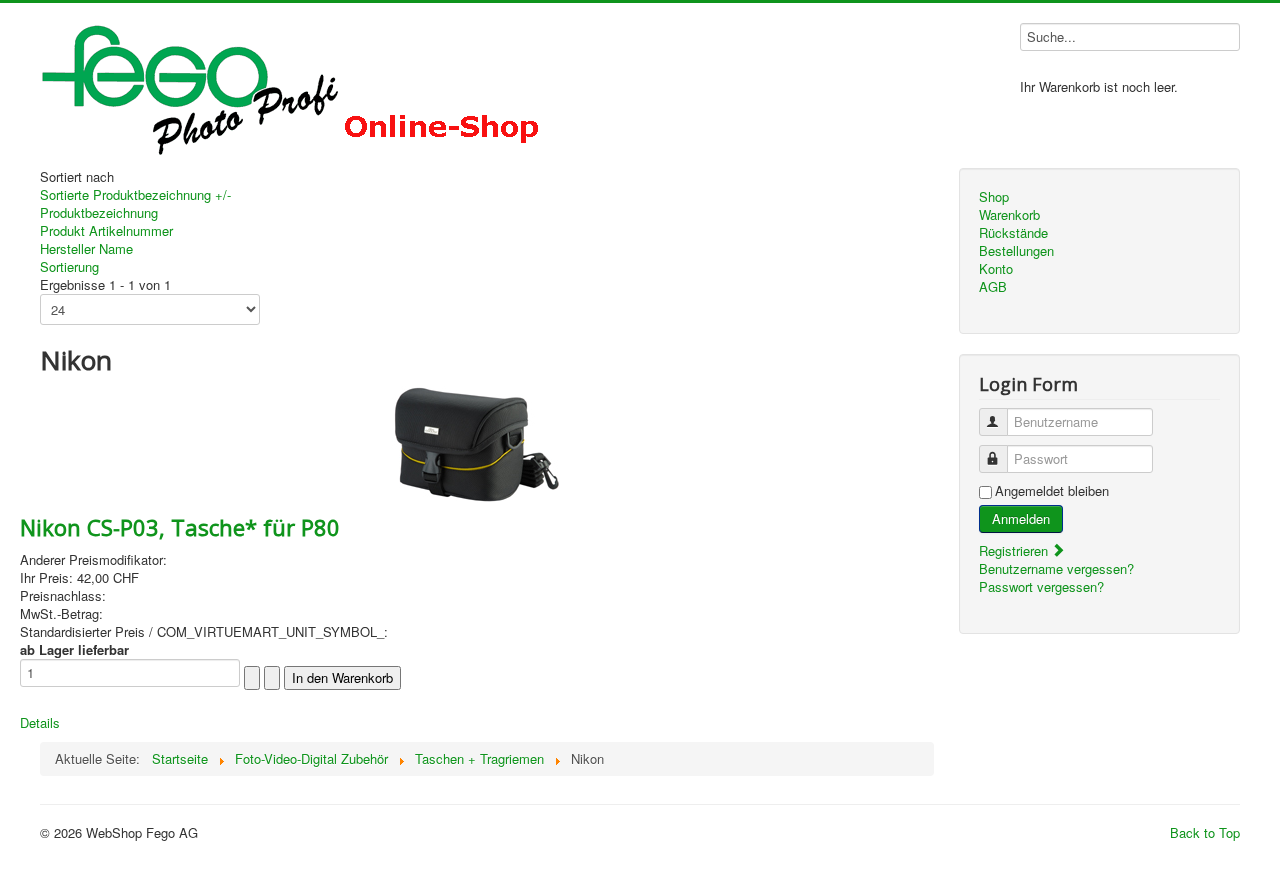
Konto (996, 269)
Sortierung (69, 266)
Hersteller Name (86, 248)
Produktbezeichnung (99, 212)
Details (40, 722)
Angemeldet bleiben (1052, 491)
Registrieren (1015, 550)
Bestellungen (1016, 251)
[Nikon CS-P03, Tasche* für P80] (476, 442)
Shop (994, 197)
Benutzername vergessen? (1056, 568)
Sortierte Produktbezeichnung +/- (135, 194)
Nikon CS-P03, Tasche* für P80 (180, 527)
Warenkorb (1009, 215)
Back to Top (1205, 832)
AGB (993, 287)
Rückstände (1013, 233)
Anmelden (1021, 518)
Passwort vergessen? (1041, 586)
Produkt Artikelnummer (106, 230)
